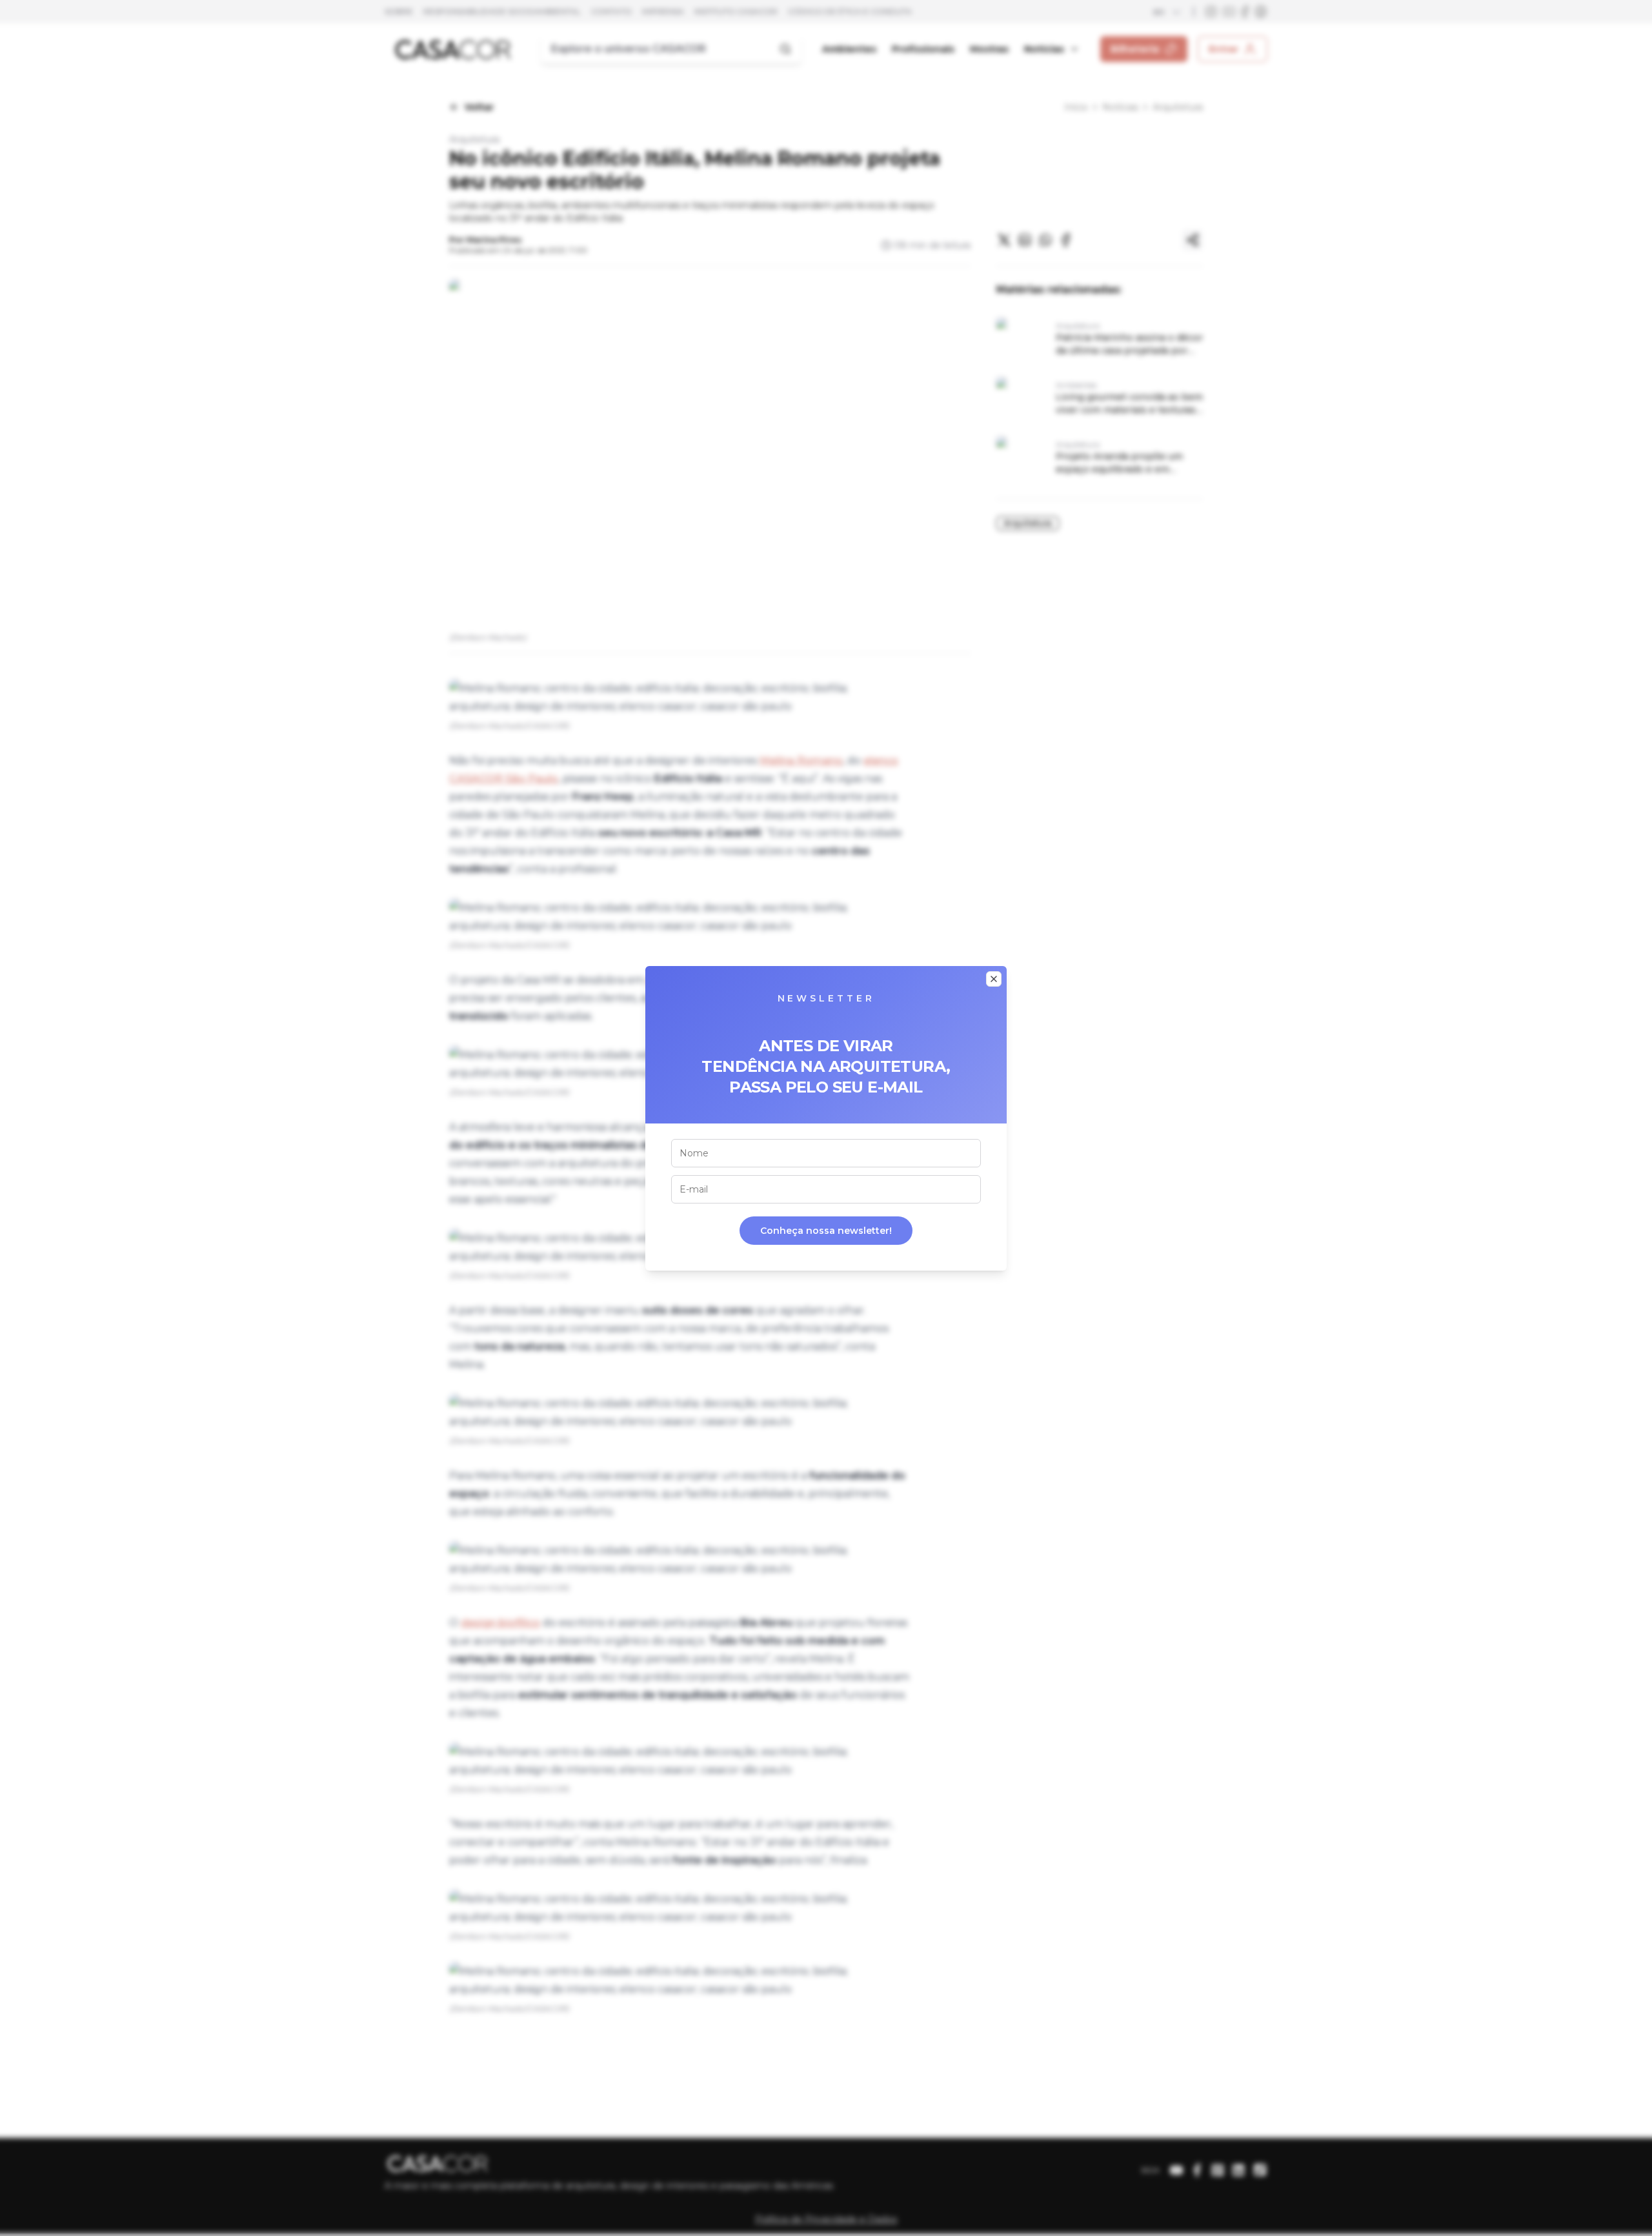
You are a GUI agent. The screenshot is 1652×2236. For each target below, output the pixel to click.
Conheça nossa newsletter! (826, 1231)
